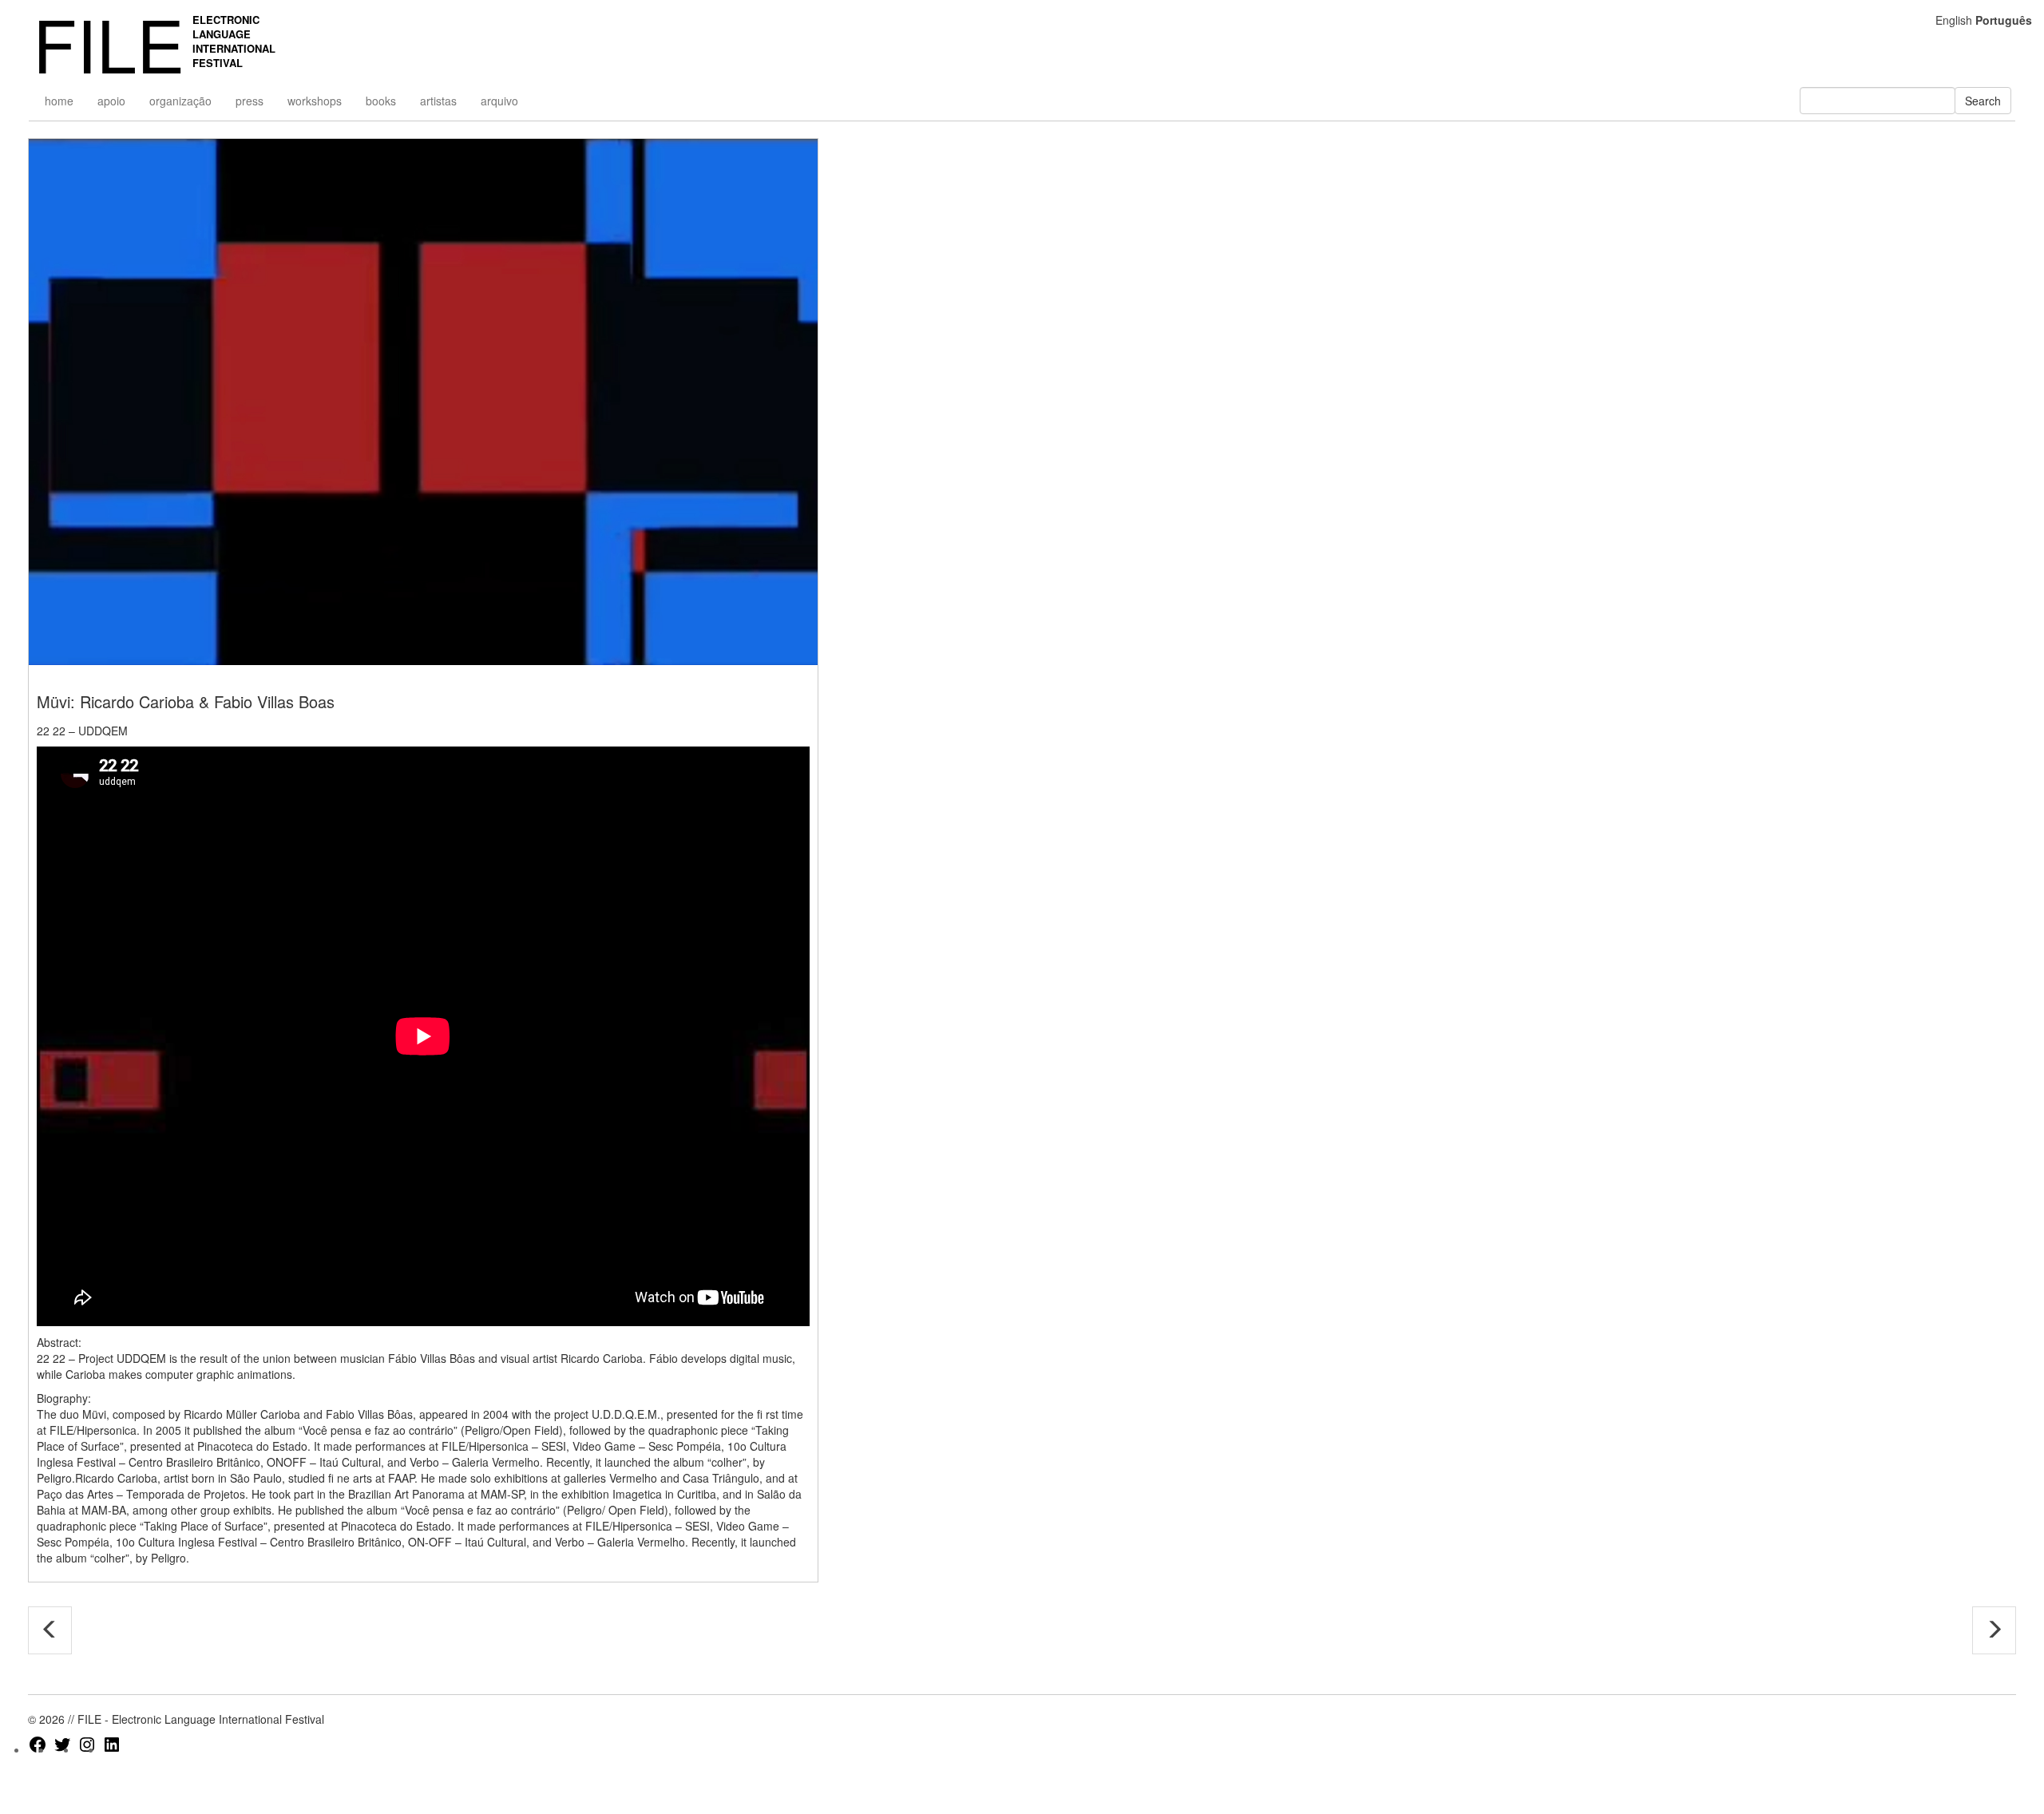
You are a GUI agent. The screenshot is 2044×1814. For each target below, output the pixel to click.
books (381, 101)
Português (2004, 20)
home (59, 101)
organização (180, 101)
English (1954, 20)
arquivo (499, 101)
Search (1983, 101)
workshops (315, 101)
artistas (438, 101)
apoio (111, 101)
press (250, 101)
